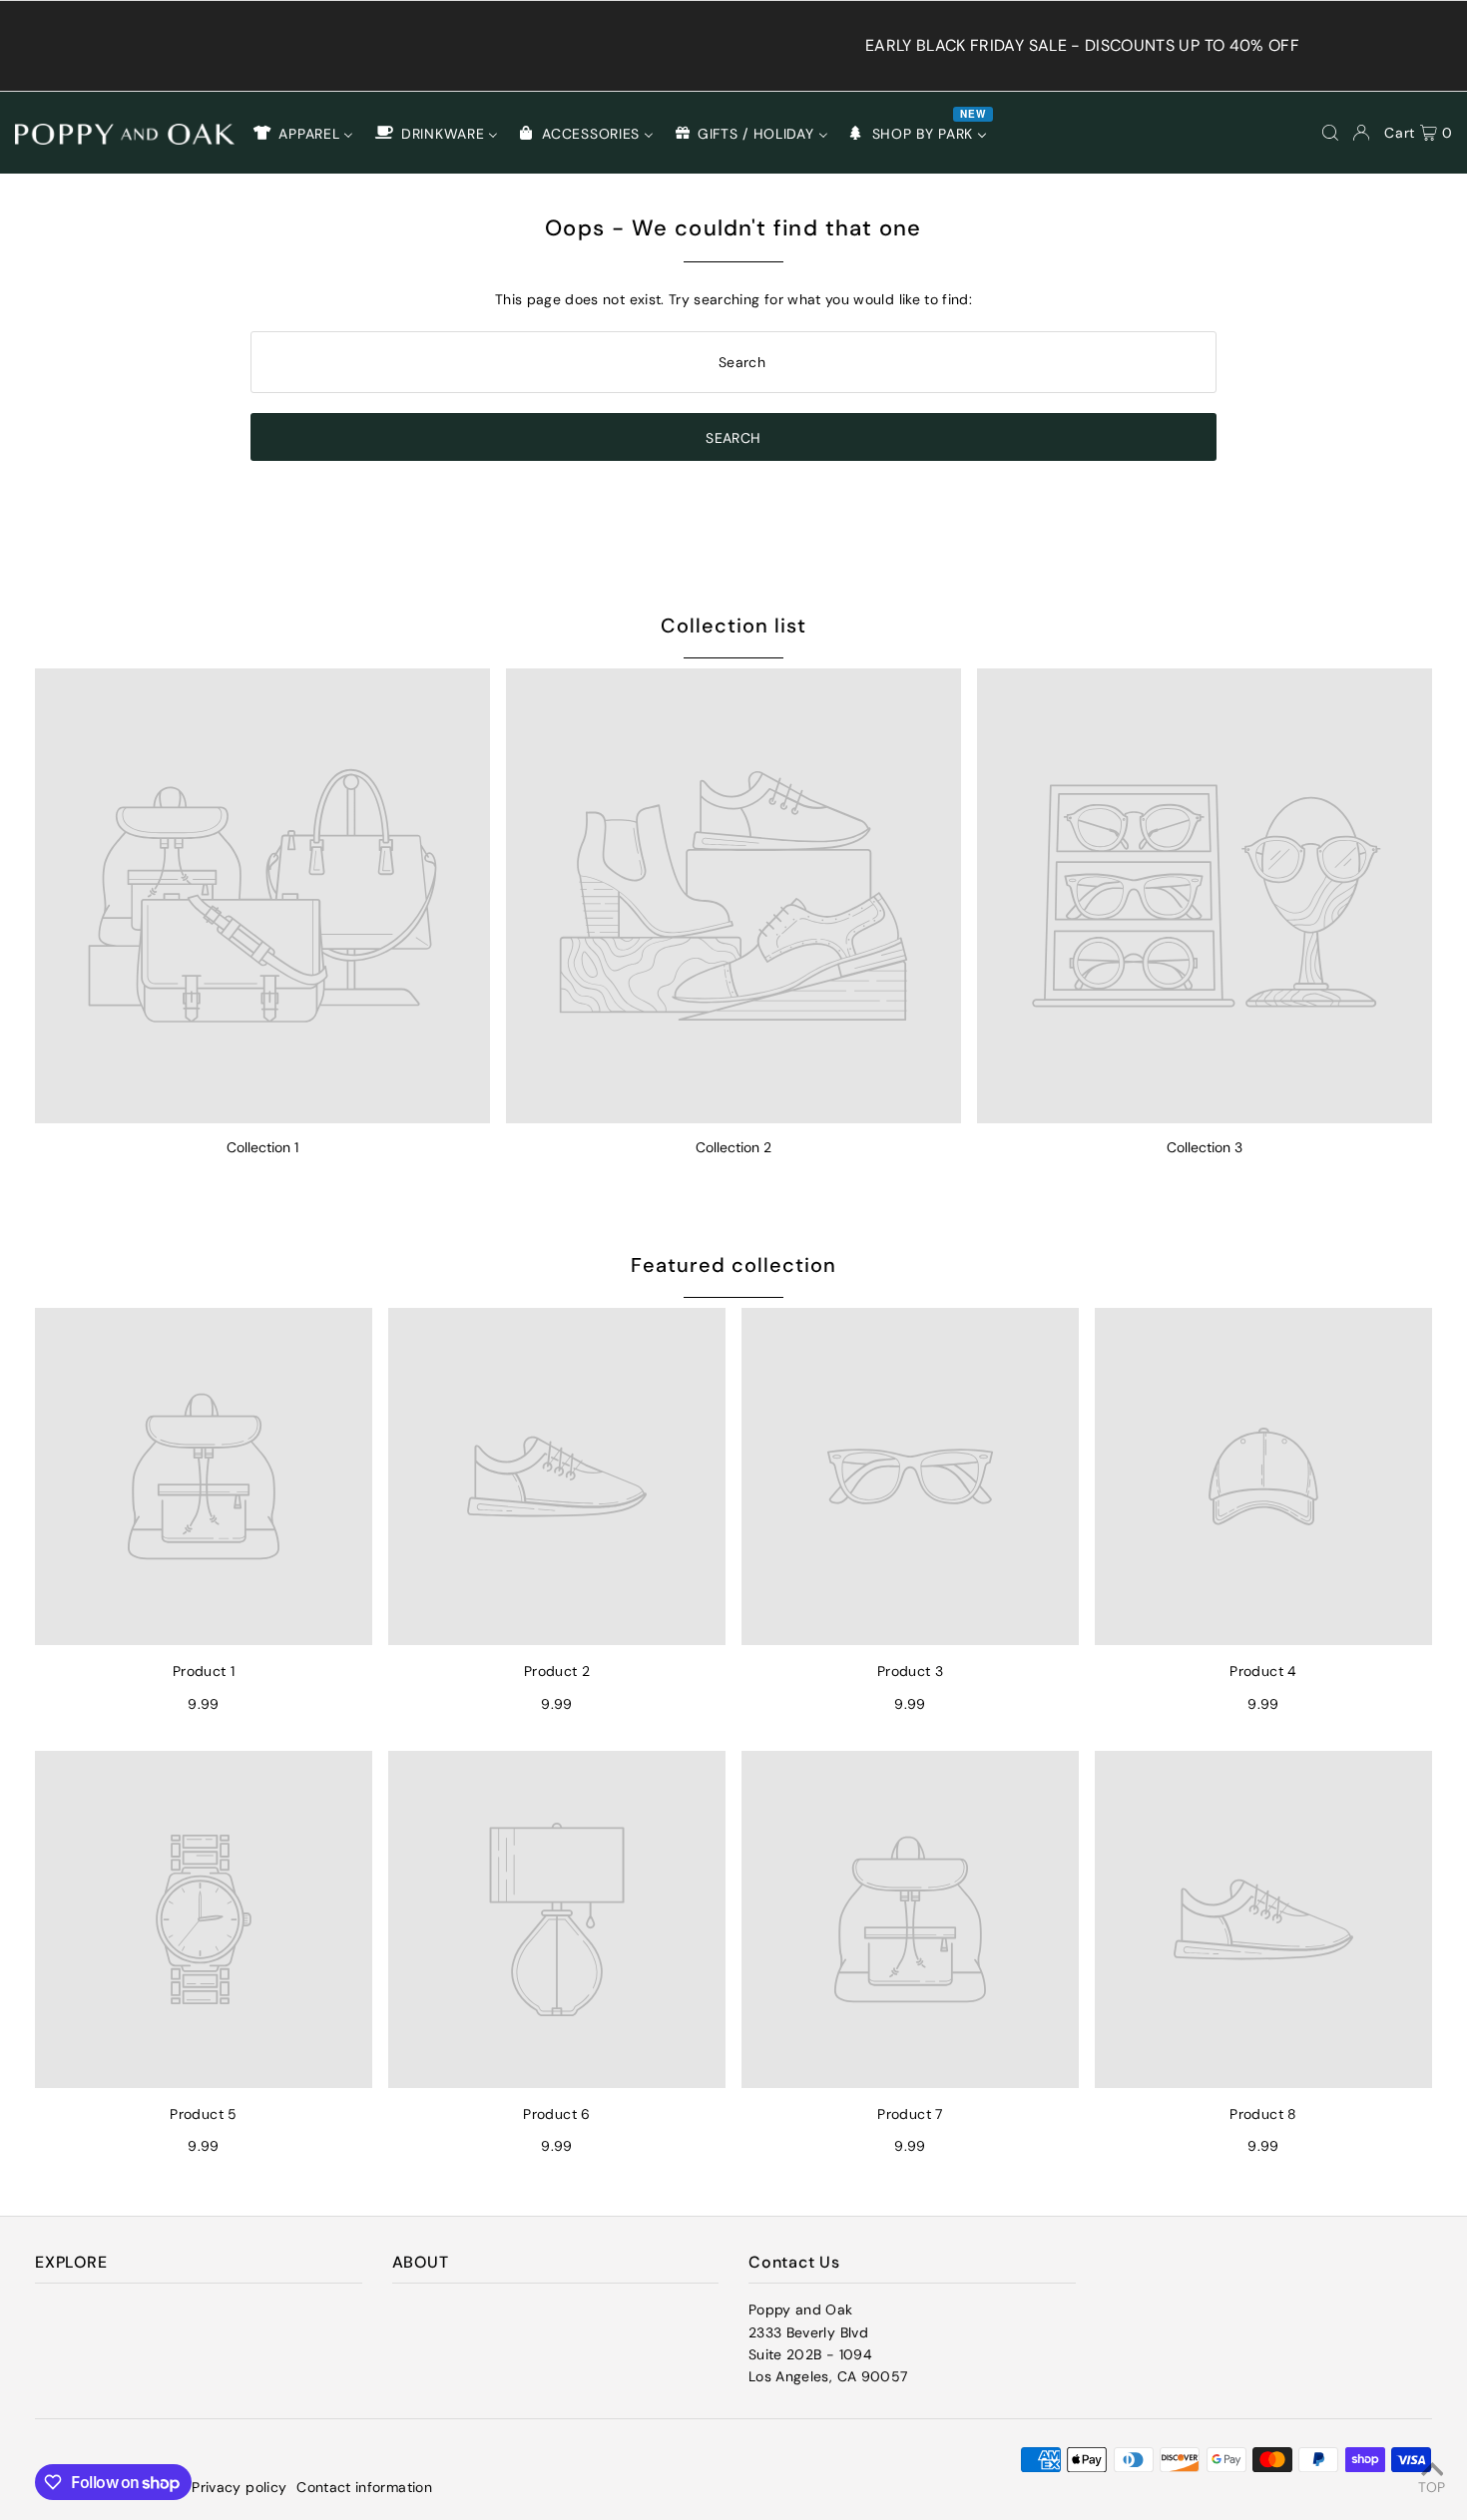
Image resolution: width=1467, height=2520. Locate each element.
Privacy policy (239, 2487)
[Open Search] (1330, 133)
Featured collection (733, 1265)
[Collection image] (262, 896)
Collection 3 (1205, 1147)
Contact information (364, 2487)
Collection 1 (262, 1147)
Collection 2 (733, 1147)
